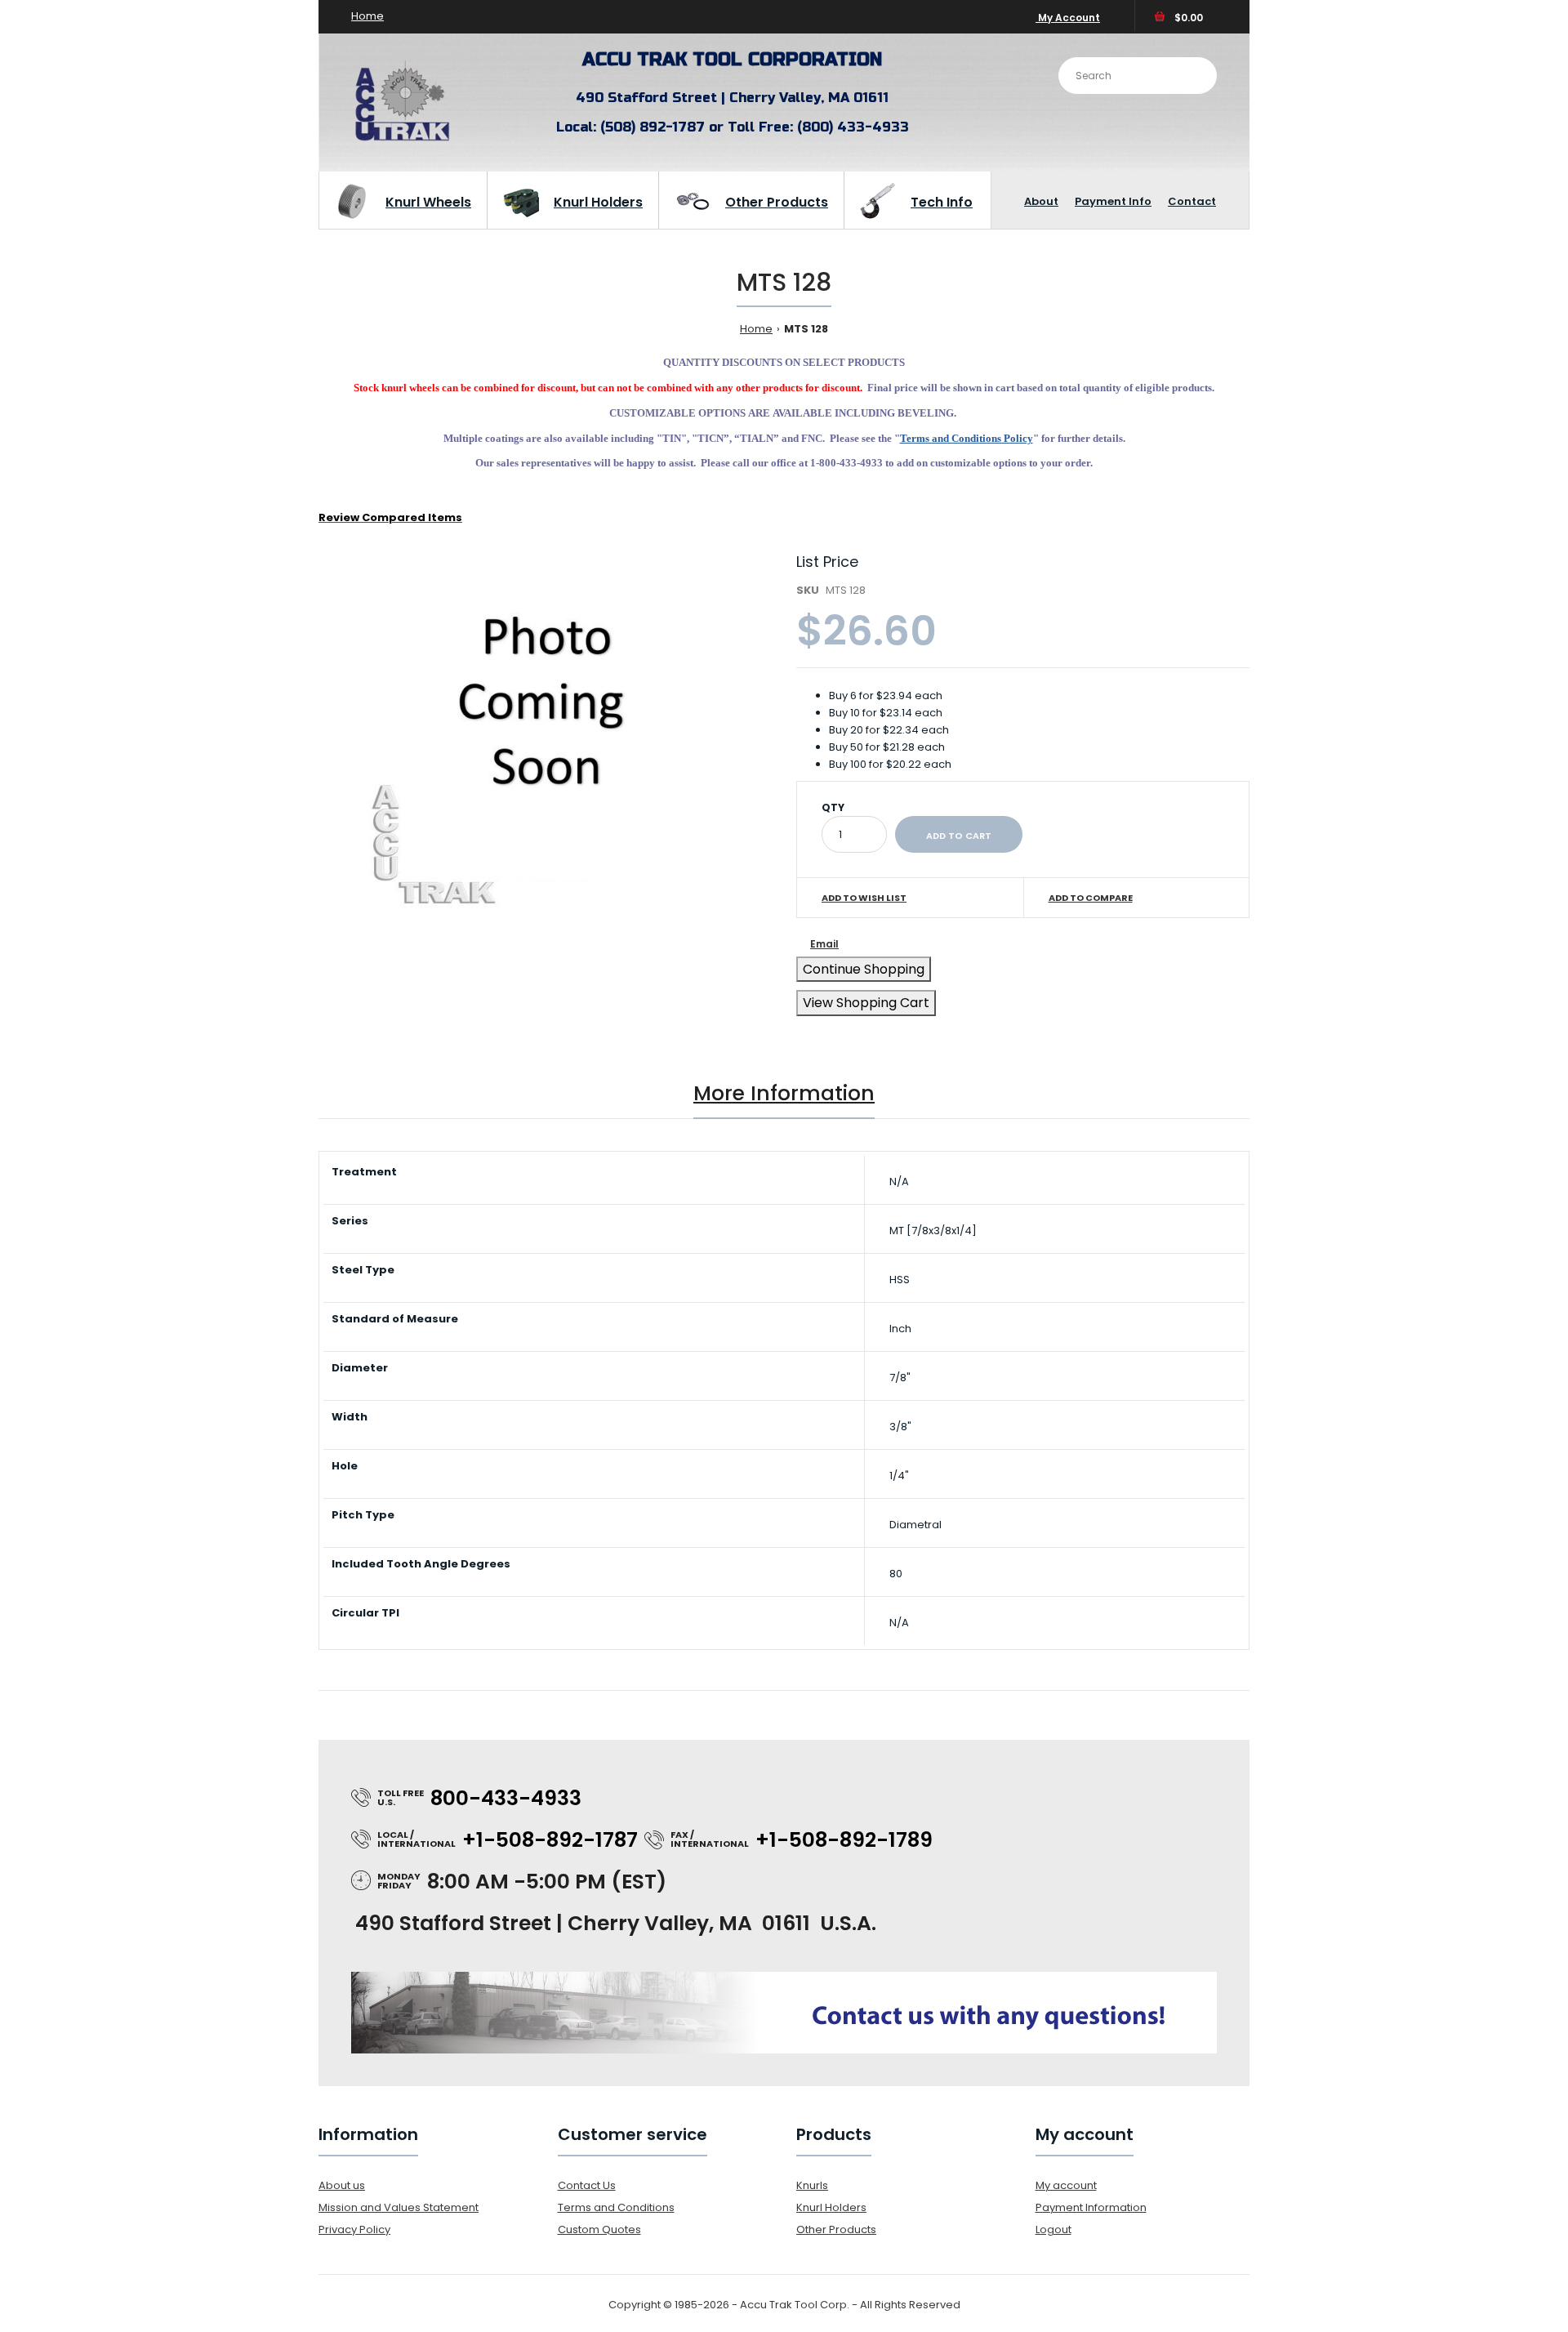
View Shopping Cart (866, 1003)
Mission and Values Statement (399, 2207)
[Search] (1192, 74)
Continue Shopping (864, 969)
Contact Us (587, 2185)
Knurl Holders (831, 2207)
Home (367, 16)
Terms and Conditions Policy (967, 438)
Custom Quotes (599, 2229)
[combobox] (1138, 76)
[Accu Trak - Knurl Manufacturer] (402, 140)
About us (342, 2185)
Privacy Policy (354, 2229)
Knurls (812, 2185)
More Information (784, 1093)
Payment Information (1091, 2207)
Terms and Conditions (616, 2207)
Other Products (836, 2229)
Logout (1053, 2229)
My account (1066, 2185)
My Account (1068, 18)
